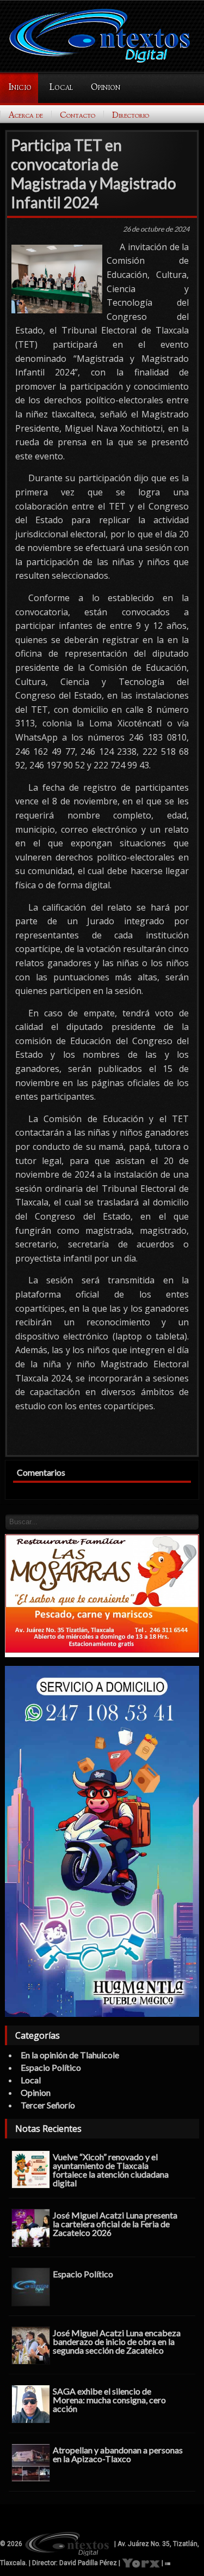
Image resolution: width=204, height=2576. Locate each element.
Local (61, 87)
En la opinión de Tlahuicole (70, 2055)
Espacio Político (51, 2067)
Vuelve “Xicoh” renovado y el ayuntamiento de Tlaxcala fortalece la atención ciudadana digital (111, 2169)
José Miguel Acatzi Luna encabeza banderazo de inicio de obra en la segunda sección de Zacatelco (117, 2341)
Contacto (78, 115)
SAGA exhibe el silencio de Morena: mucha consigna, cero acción (109, 2399)
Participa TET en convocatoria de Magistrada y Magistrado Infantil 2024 (94, 174)
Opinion (106, 87)
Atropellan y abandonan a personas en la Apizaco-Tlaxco (118, 2454)
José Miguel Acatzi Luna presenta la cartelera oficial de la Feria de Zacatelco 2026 (115, 2223)
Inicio (20, 87)
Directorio (131, 115)
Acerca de (26, 115)
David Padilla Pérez (88, 2563)
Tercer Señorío (48, 2105)
